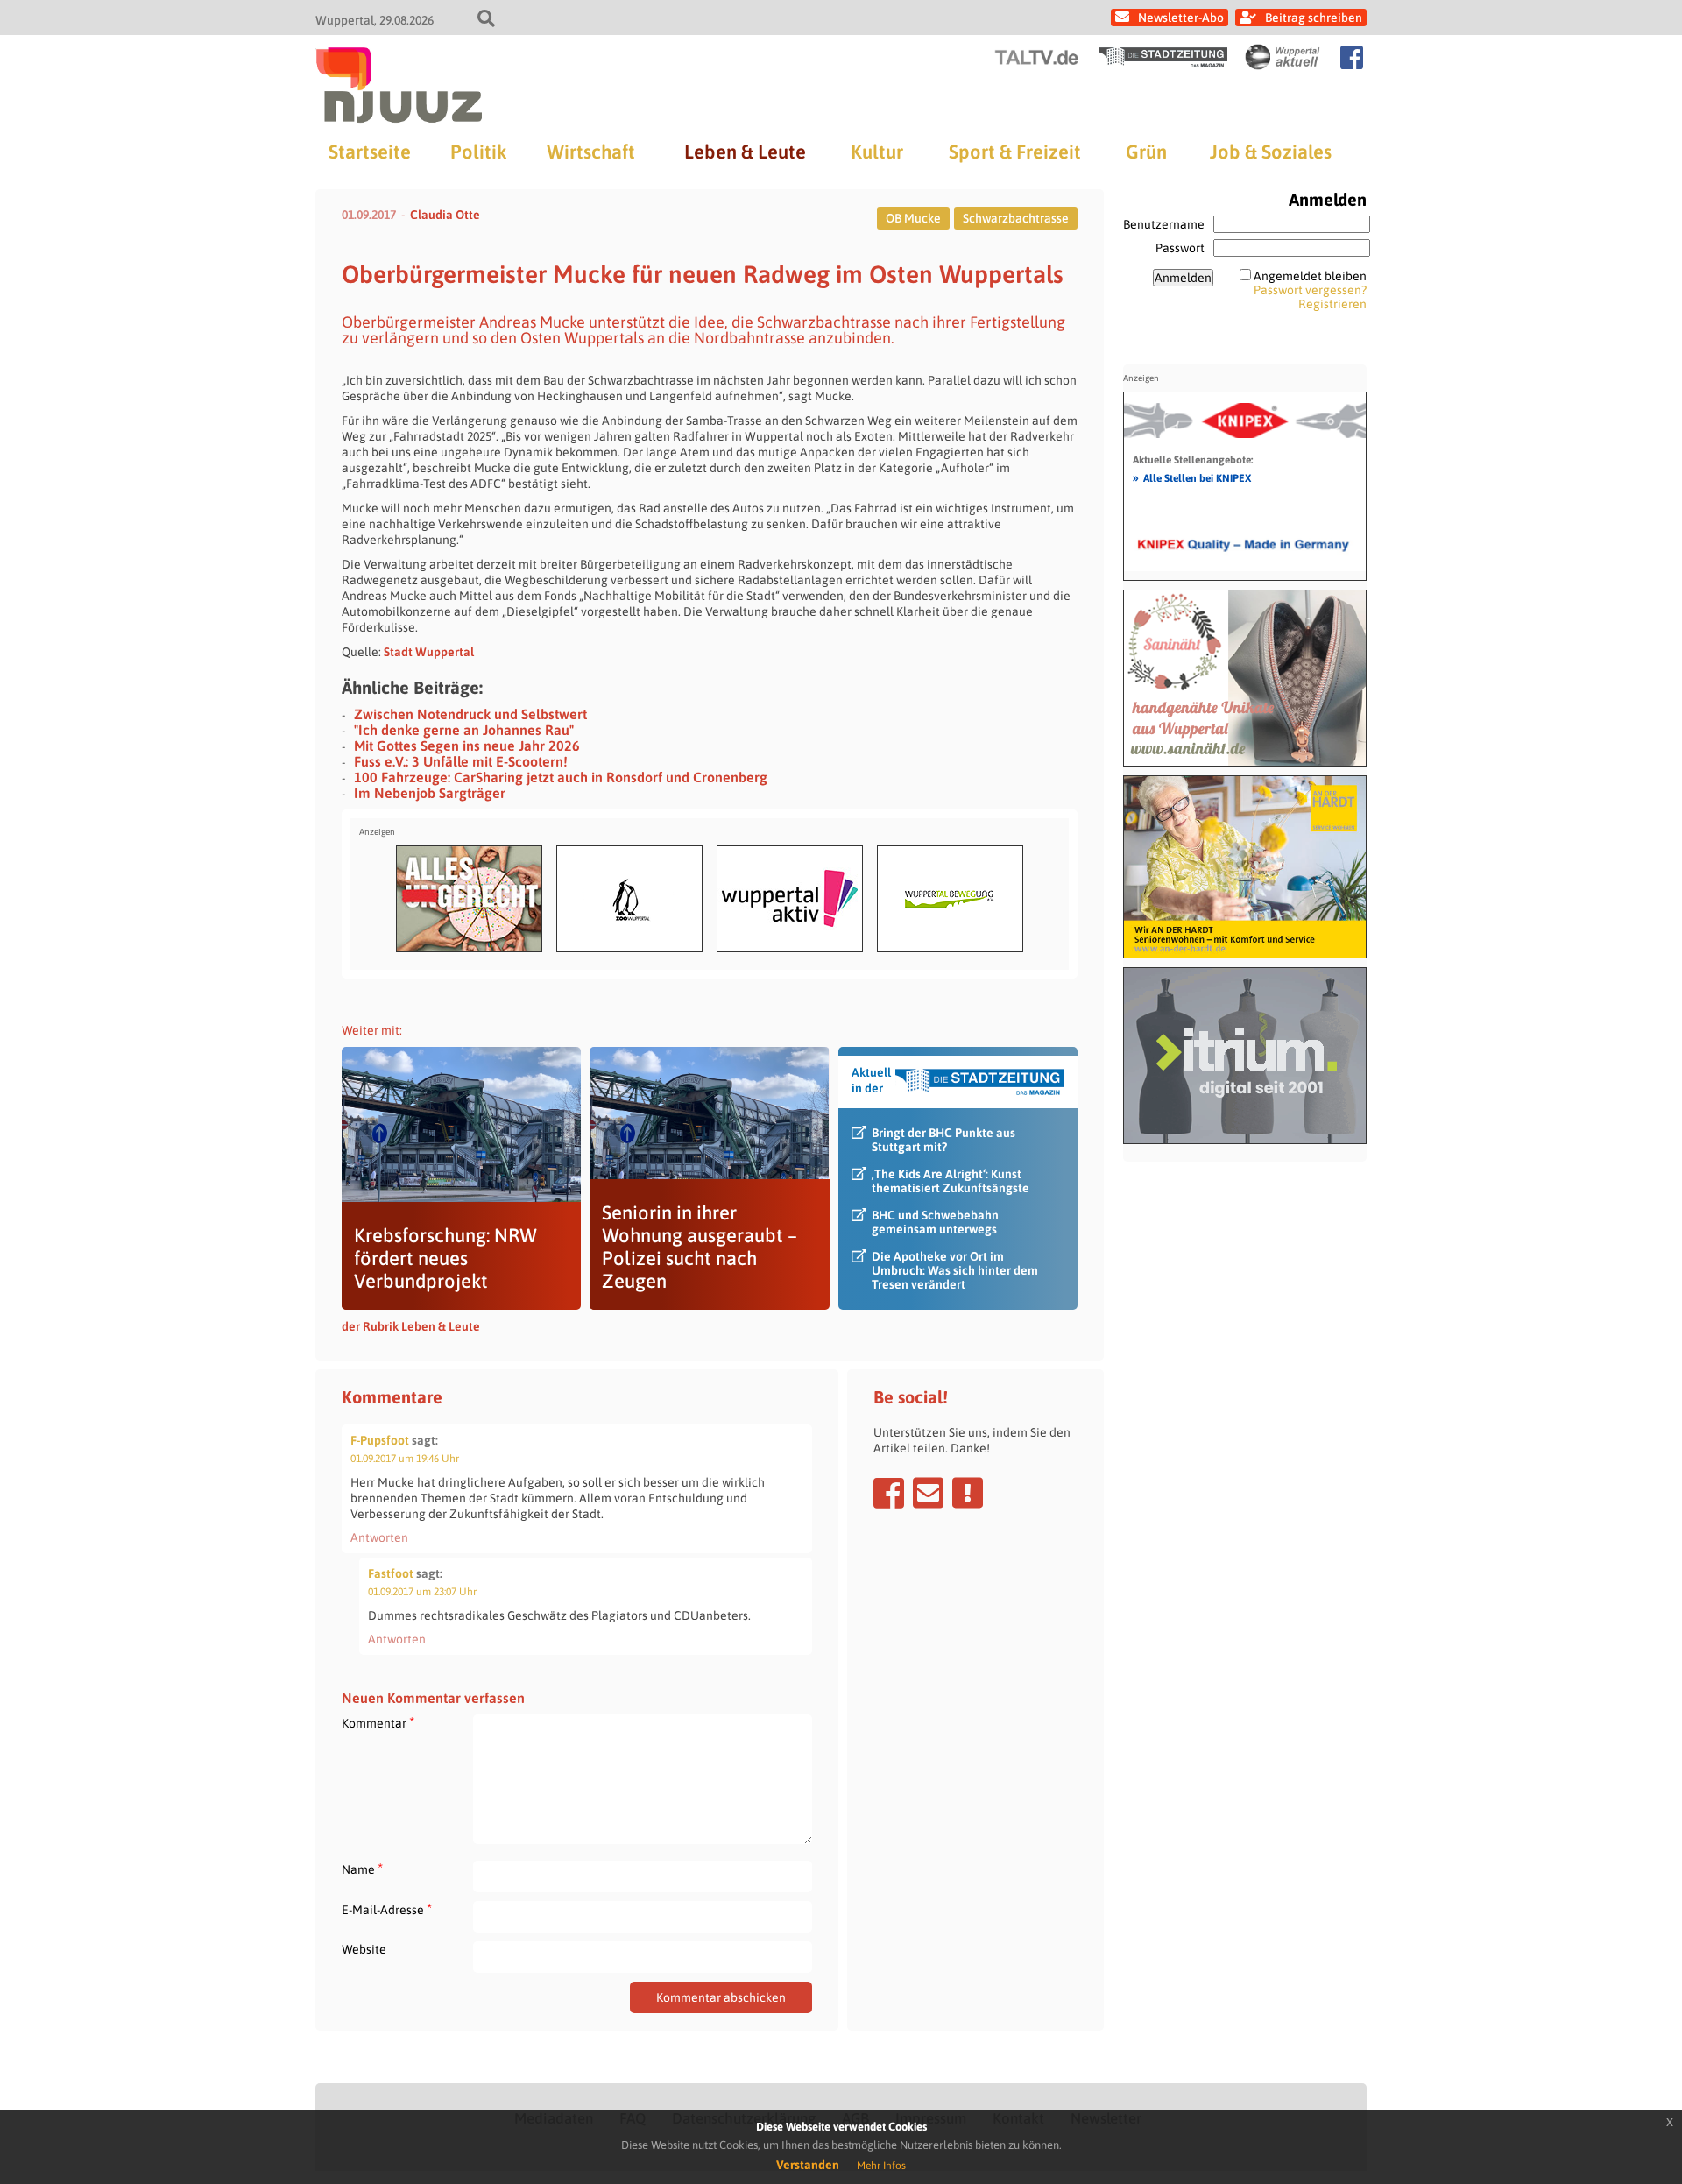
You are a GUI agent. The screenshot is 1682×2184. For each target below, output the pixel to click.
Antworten (379, 1537)
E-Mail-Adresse (387, 1909)
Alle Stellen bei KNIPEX (1192, 477)
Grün (1146, 152)
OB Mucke (913, 218)
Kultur (877, 152)
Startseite (370, 152)
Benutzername (1164, 224)
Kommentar (378, 1723)
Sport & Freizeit (1015, 152)
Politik (478, 152)
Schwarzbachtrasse (1016, 218)
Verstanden (808, 2165)
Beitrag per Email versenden (928, 1493)
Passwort (1180, 248)
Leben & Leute (745, 152)
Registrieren (1332, 304)
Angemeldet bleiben (1310, 276)
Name (362, 1869)
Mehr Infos (881, 2166)
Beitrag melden (968, 1493)
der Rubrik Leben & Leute (411, 1326)
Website (364, 1949)
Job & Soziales (1271, 152)
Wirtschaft (591, 152)
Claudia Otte (445, 215)
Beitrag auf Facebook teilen (889, 1493)
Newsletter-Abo (1181, 18)
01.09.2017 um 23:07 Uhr (422, 1592)
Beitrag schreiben (1314, 18)
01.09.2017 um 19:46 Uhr (405, 1459)
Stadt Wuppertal (429, 652)
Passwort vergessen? (1310, 290)
